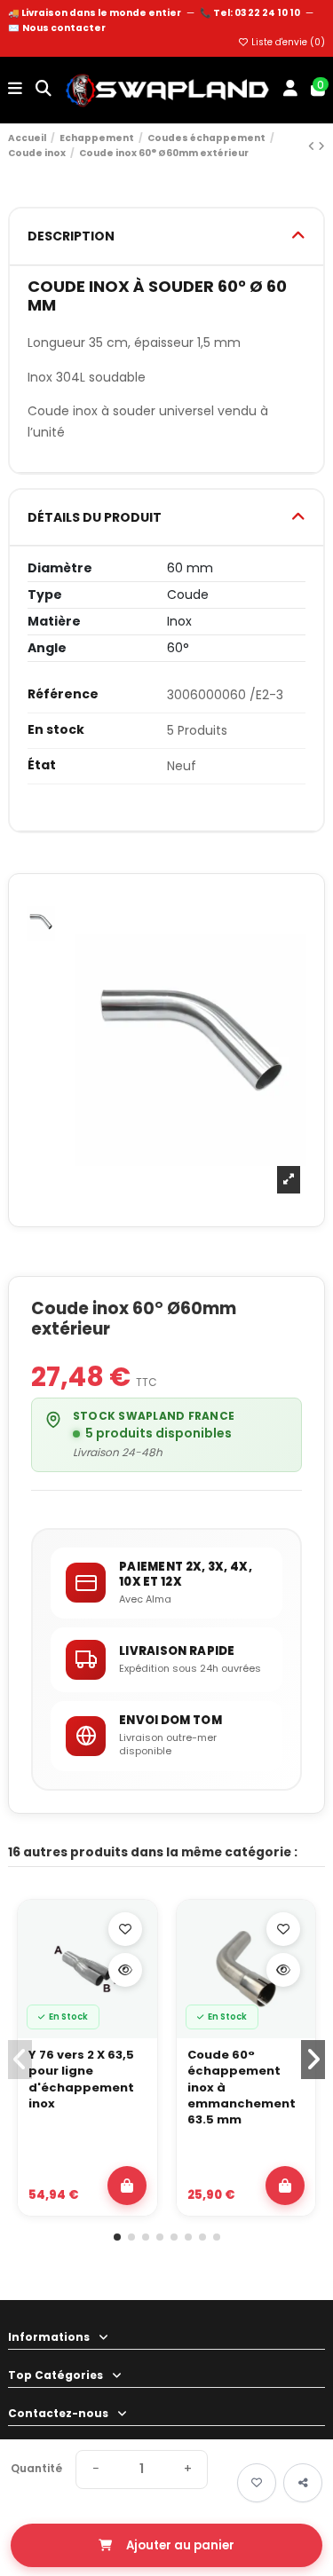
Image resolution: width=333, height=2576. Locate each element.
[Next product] (321, 146)
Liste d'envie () (287, 42)
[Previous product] (313, 146)
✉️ (57, 28)
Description (71, 236)
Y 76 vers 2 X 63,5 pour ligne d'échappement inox (81, 2080)
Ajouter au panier (180, 2545)
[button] (117, 2237)
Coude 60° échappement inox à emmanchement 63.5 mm (242, 2088)
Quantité (36, 2469)
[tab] (166, 236)
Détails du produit (95, 517)
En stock (56, 730)
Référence (63, 694)
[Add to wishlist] (257, 2483)
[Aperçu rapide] (125, 1970)
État (42, 765)
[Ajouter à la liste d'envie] (125, 1929)
